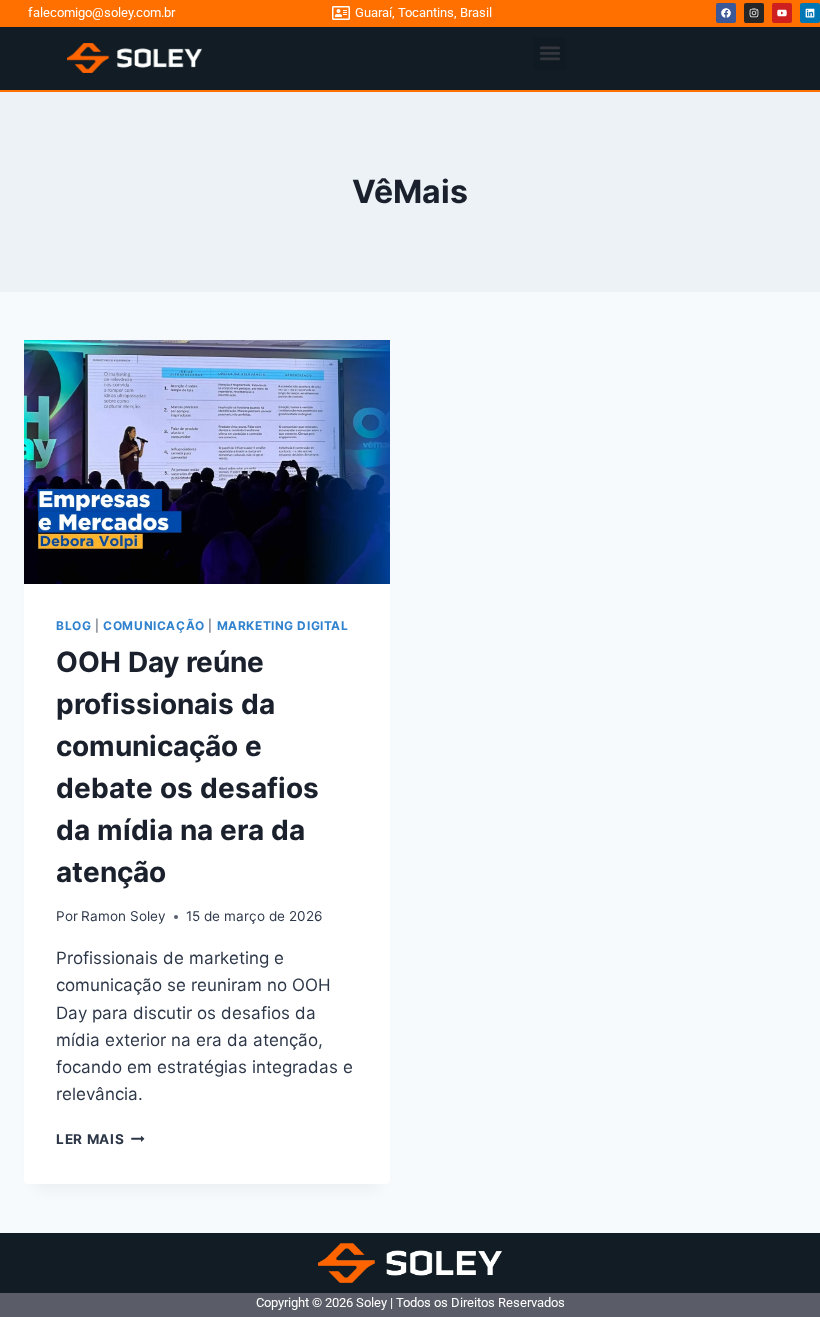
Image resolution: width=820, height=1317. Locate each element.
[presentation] (207, 462)
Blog (73, 625)
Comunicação (154, 625)
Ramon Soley (123, 916)
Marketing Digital (283, 625)
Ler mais (100, 1139)
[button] (549, 53)
